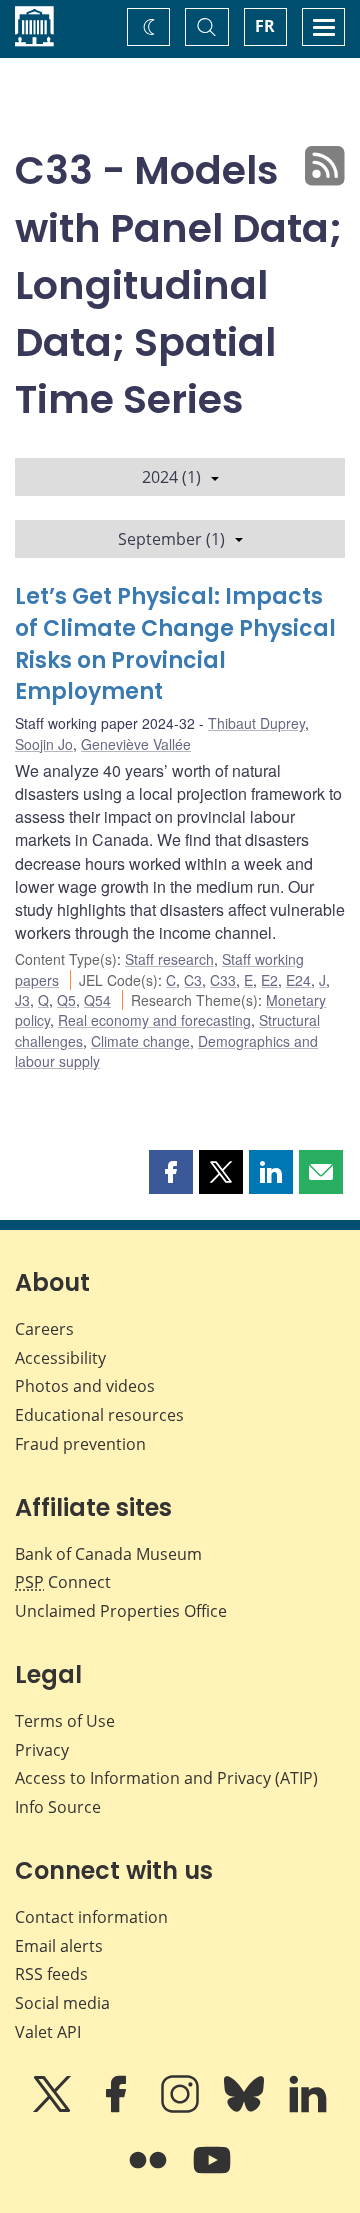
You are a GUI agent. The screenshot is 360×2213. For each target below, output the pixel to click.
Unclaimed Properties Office (121, 1611)
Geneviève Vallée (136, 744)
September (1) (171, 539)
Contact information (91, 1917)
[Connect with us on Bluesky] (246, 2108)
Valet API (48, 2032)
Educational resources (99, 1415)
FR (265, 26)
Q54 (97, 1000)
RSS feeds (51, 1974)
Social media (62, 2003)
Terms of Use (65, 1721)
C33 (223, 980)
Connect (63, 1582)
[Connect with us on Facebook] (118, 2108)
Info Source (58, 1807)
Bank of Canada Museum (108, 1554)
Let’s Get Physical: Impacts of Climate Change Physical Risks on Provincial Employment (175, 644)
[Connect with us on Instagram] (182, 2108)
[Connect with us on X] (54, 2108)
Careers (44, 1329)
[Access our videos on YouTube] (212, 2174)
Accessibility (60, 1358)
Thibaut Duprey (256, 723)
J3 (22, 1000)
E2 (269, 980)
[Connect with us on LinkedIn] (308, 2108)
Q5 (66, 1000)
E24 (298, 980)
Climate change (140, 1041)
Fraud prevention (80, 1444)
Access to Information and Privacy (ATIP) (166, 1778)
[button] (171, 1172)
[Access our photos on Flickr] (150, 2174)
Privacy (42, 1750)
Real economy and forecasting (154, 1020)
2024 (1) (171, 477)
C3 (193, 980)
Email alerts (59, 1946)
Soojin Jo (44, 744)
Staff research (169, 959)
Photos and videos (85, 1386)
